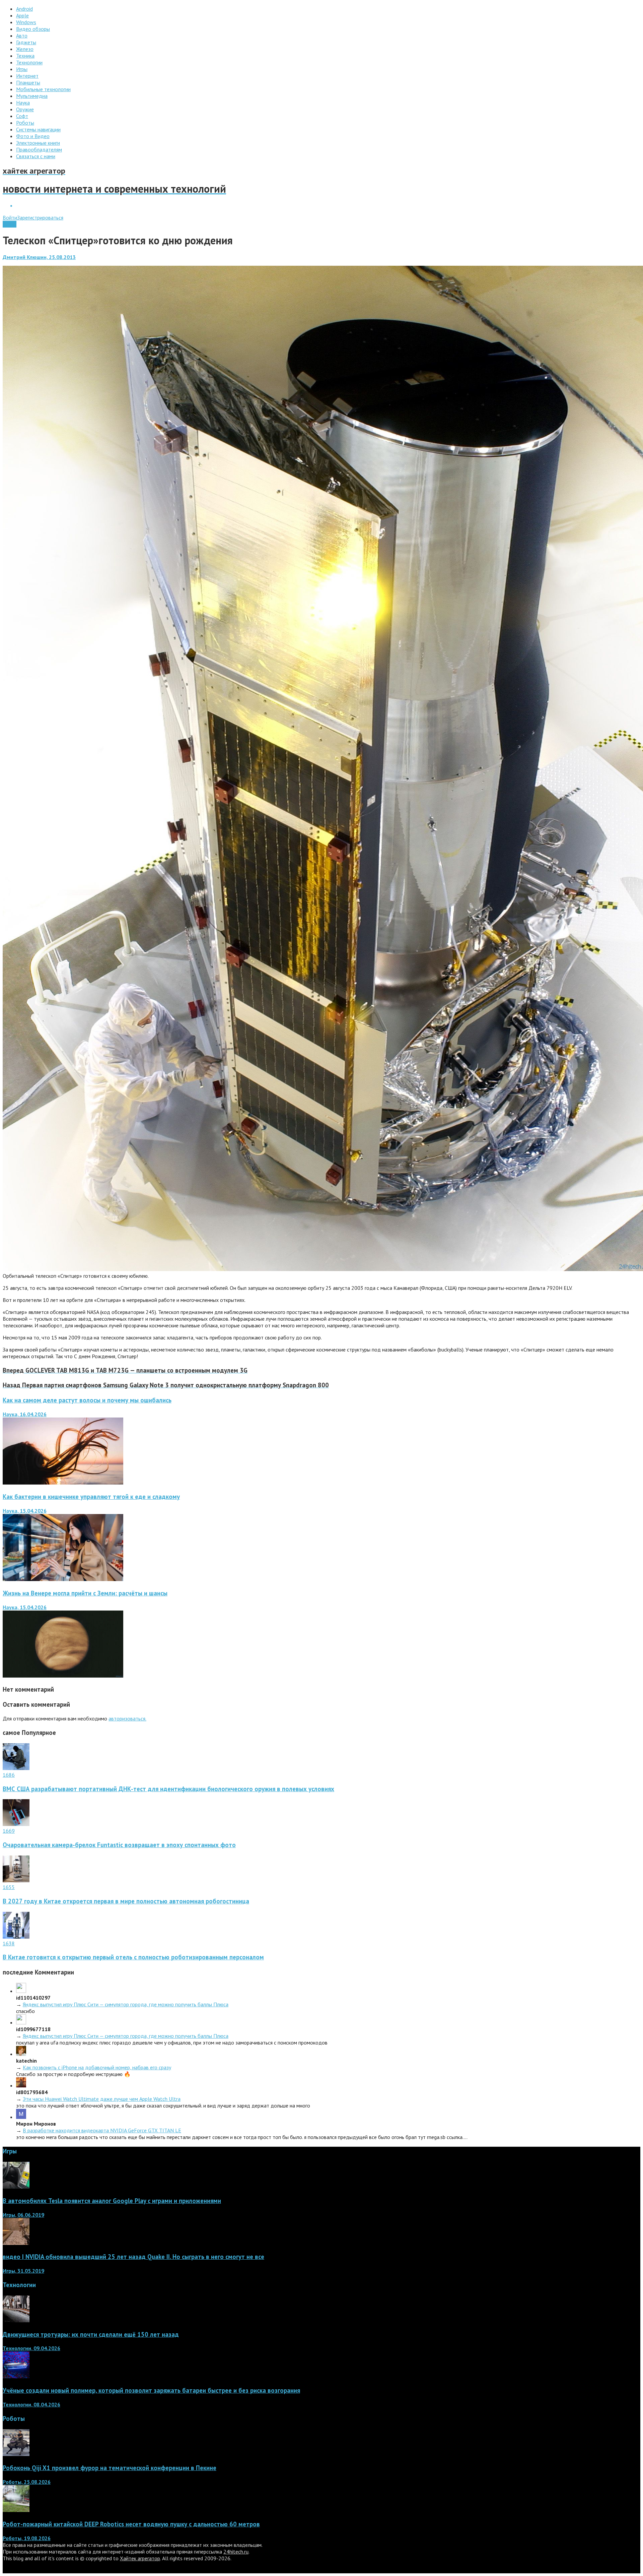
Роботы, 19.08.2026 (27, 2538)
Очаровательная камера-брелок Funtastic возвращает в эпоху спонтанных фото (119, 1845)
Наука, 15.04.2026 (25, 1511)
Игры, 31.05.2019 (23, 2271)
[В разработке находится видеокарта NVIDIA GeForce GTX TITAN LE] (21, 2117)
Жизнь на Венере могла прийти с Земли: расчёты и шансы (85, 1593)
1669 (9, 1831)
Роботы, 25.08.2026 (27, 2482)
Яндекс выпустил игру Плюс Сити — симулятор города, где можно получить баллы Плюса (126, 2004)
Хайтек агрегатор (140, 2558)
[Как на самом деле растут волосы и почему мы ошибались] (63, 1483)
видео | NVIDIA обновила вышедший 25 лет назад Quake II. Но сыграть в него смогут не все (133, 2257)
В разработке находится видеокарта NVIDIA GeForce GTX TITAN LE (102, 2130)
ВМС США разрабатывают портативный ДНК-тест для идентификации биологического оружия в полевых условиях (168, 1789)
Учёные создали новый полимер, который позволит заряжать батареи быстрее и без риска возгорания (151, 2390)
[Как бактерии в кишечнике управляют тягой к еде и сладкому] (63, 1579)
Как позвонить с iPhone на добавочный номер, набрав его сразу (97, 2067)
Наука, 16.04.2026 (25, 1414)
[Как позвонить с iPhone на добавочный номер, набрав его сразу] (21, 2054)
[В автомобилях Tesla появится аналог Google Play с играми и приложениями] (16, 2187)
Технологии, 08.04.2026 (31, 2404)
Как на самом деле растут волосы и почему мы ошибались (87, 1400)
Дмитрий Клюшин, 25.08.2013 (39, 257)
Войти (10, 217)
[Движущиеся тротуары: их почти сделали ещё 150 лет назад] (16, 2320)
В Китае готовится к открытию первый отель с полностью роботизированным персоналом (133, 1957)
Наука (10, 224)
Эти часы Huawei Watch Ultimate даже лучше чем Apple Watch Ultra (102, 2099)
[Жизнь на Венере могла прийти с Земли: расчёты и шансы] (63, 1676)
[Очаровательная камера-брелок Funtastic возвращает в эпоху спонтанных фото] (16, 1824)
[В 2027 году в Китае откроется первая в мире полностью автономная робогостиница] (16, 1880)
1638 (9, 1943)
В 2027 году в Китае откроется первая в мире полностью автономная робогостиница (126, 1901)
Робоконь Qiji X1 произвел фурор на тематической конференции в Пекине (110, 2468)
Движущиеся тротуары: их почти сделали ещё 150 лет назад (91, 2334)
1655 (9, 1887)
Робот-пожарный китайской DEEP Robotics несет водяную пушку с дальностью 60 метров (131, 2524)
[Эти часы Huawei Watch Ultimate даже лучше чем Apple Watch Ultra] (21, 2085)
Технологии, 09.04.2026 (31, 2348)
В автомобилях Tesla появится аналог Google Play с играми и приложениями (112, 2201)
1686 (9, 1775)
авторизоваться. (127, 1718)
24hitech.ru (236, 2552)
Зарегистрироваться (40, 217)
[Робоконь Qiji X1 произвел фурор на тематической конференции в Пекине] (16, 2454)
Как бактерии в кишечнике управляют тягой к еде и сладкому (91, 1497)
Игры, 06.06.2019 (23, 2215)
